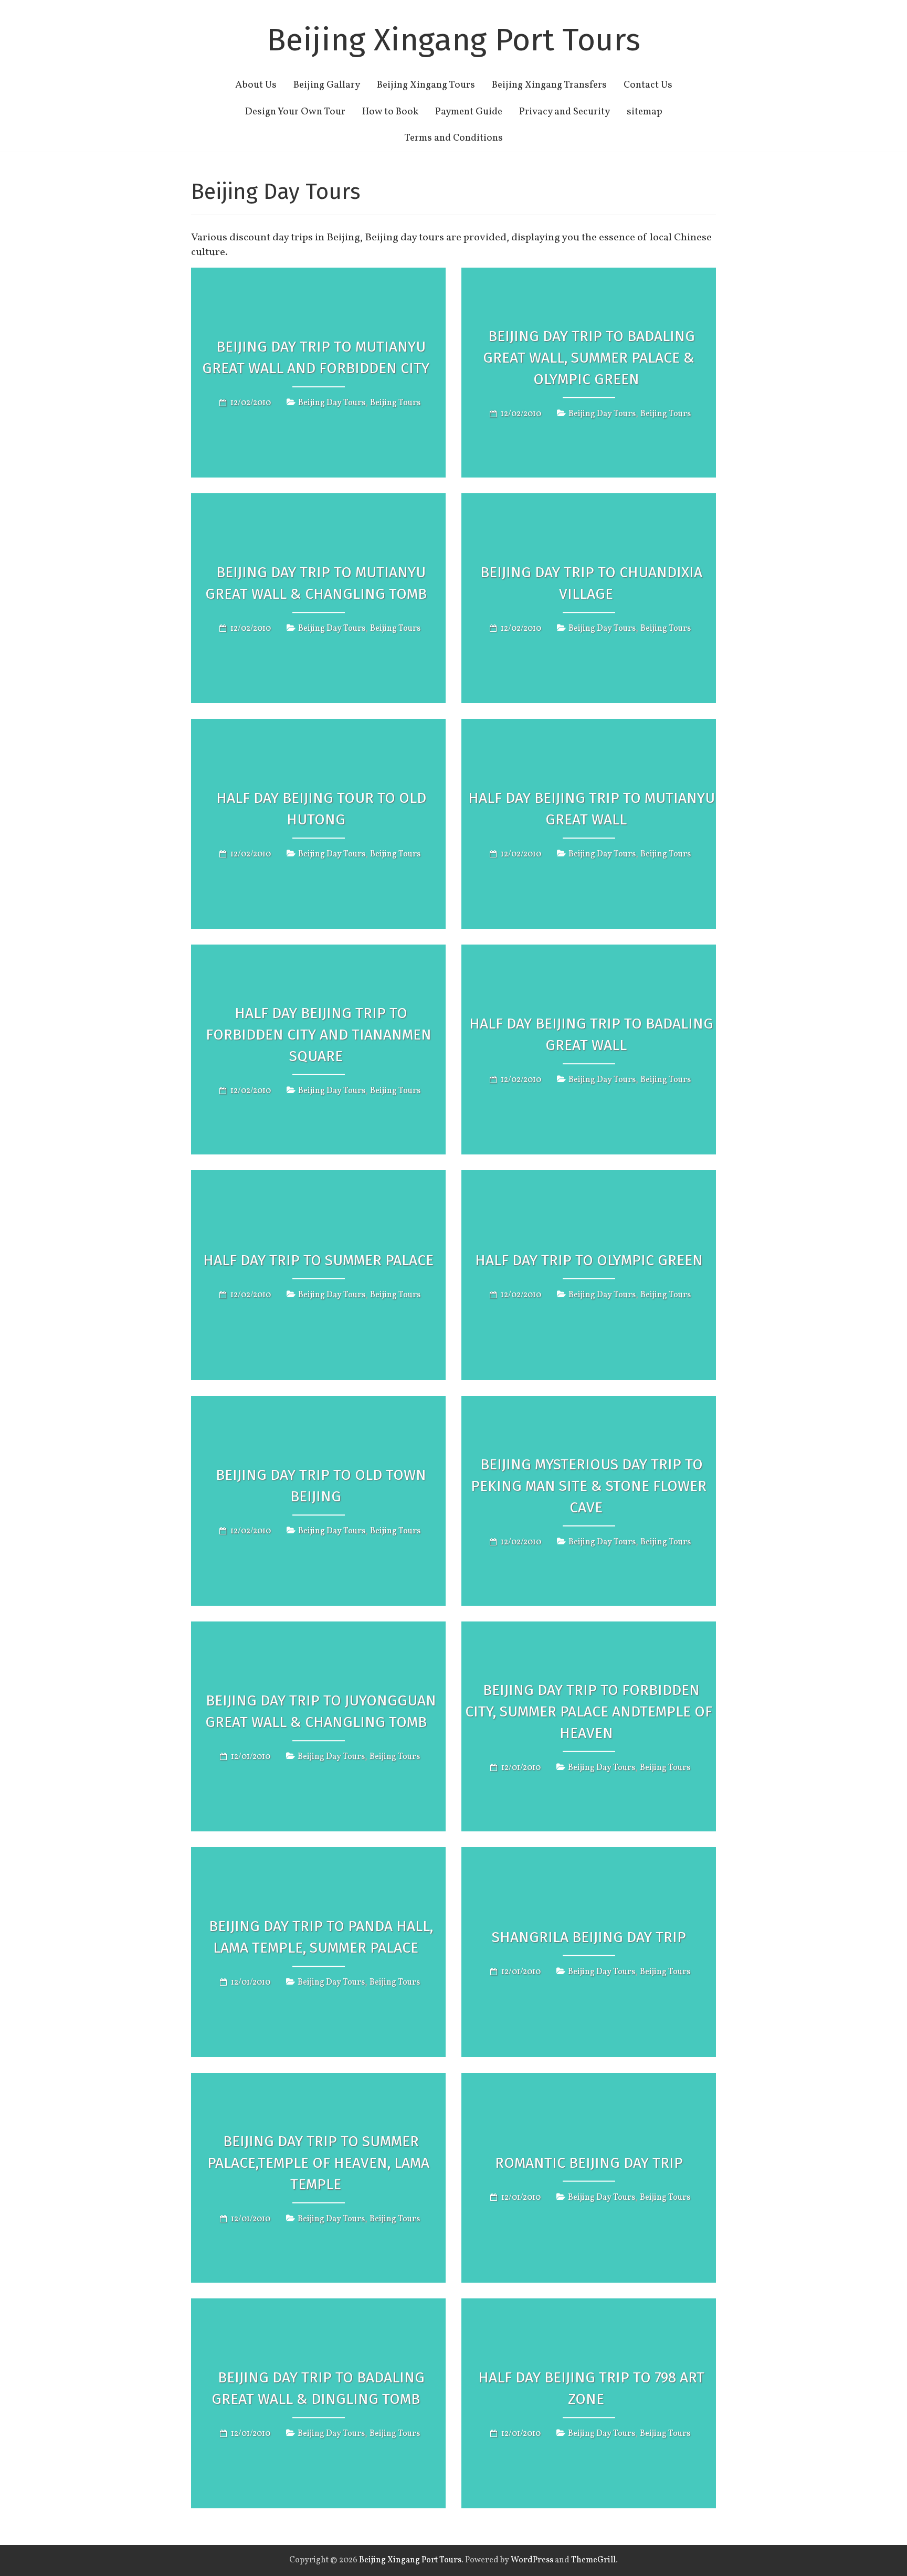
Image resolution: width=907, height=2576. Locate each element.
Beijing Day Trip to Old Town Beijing (321, 1486)
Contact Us (648, 85)
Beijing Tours (395, 403)
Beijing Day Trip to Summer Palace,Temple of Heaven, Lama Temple (318, 2163)
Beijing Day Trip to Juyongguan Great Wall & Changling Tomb (321, 1711)
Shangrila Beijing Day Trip (589, 1937)
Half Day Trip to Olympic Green (589, 1260)
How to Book (390, 112)
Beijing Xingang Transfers (549, 85)
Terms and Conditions (454, 138)
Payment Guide (469, 112)
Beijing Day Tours (332, 403)
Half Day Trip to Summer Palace (318, 1260)
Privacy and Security (565, 112)
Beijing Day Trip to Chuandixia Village (591, 583)
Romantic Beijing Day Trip (589, 2163)
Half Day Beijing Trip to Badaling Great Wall (591, 1034)
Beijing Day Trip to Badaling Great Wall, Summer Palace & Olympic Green (589, 358)
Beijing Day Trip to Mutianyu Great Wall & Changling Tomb (316, 583)
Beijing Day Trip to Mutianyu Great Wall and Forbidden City (316, 357)
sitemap (645, 112)
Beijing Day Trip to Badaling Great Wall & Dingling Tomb (318, 2388)
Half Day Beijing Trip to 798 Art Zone (591, 2388)
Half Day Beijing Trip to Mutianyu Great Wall (592, 809)
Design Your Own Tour (295, 112)
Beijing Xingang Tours (426, 85)
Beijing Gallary (327, 85)
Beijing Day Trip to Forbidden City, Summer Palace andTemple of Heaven (589, 1711)
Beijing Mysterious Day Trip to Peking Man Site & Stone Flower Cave (589, 1486)
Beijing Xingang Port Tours (454, 40)
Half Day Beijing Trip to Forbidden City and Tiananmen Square (319, 1035)
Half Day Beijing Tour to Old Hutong (321, 809)
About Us (256, 85)
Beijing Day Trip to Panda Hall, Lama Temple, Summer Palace (321, 1937)
